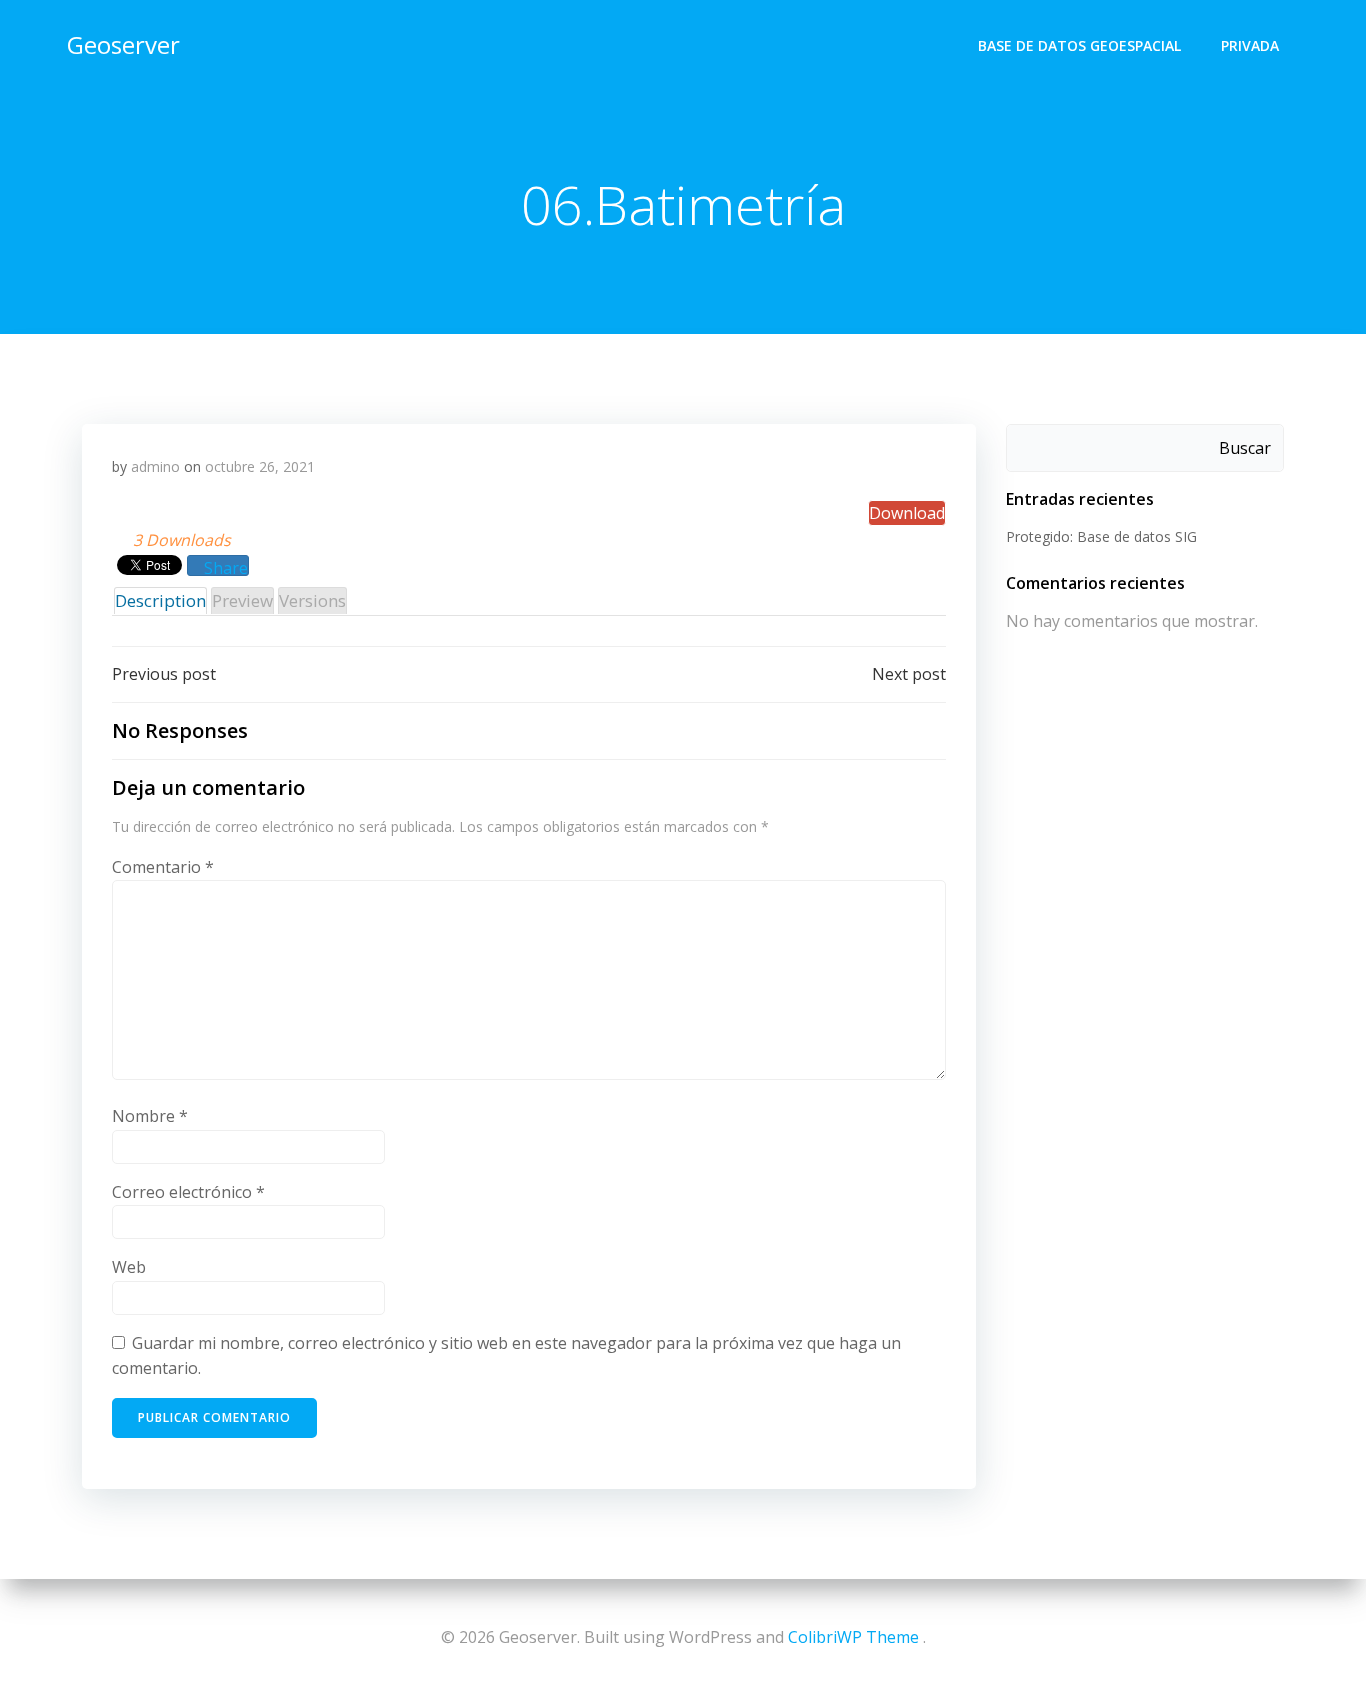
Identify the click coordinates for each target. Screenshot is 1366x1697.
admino (155, 466)
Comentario (163, 867)
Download (907, 513)
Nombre (150, 1116)
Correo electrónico (188, 1192)
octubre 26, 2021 (260, 466)
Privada (1250, 45)
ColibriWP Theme (853, 1637)
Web (129, 1267)
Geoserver (123, 44)
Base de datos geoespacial (1079, 45)
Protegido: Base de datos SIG (1101, 536)
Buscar (1245, 448)
